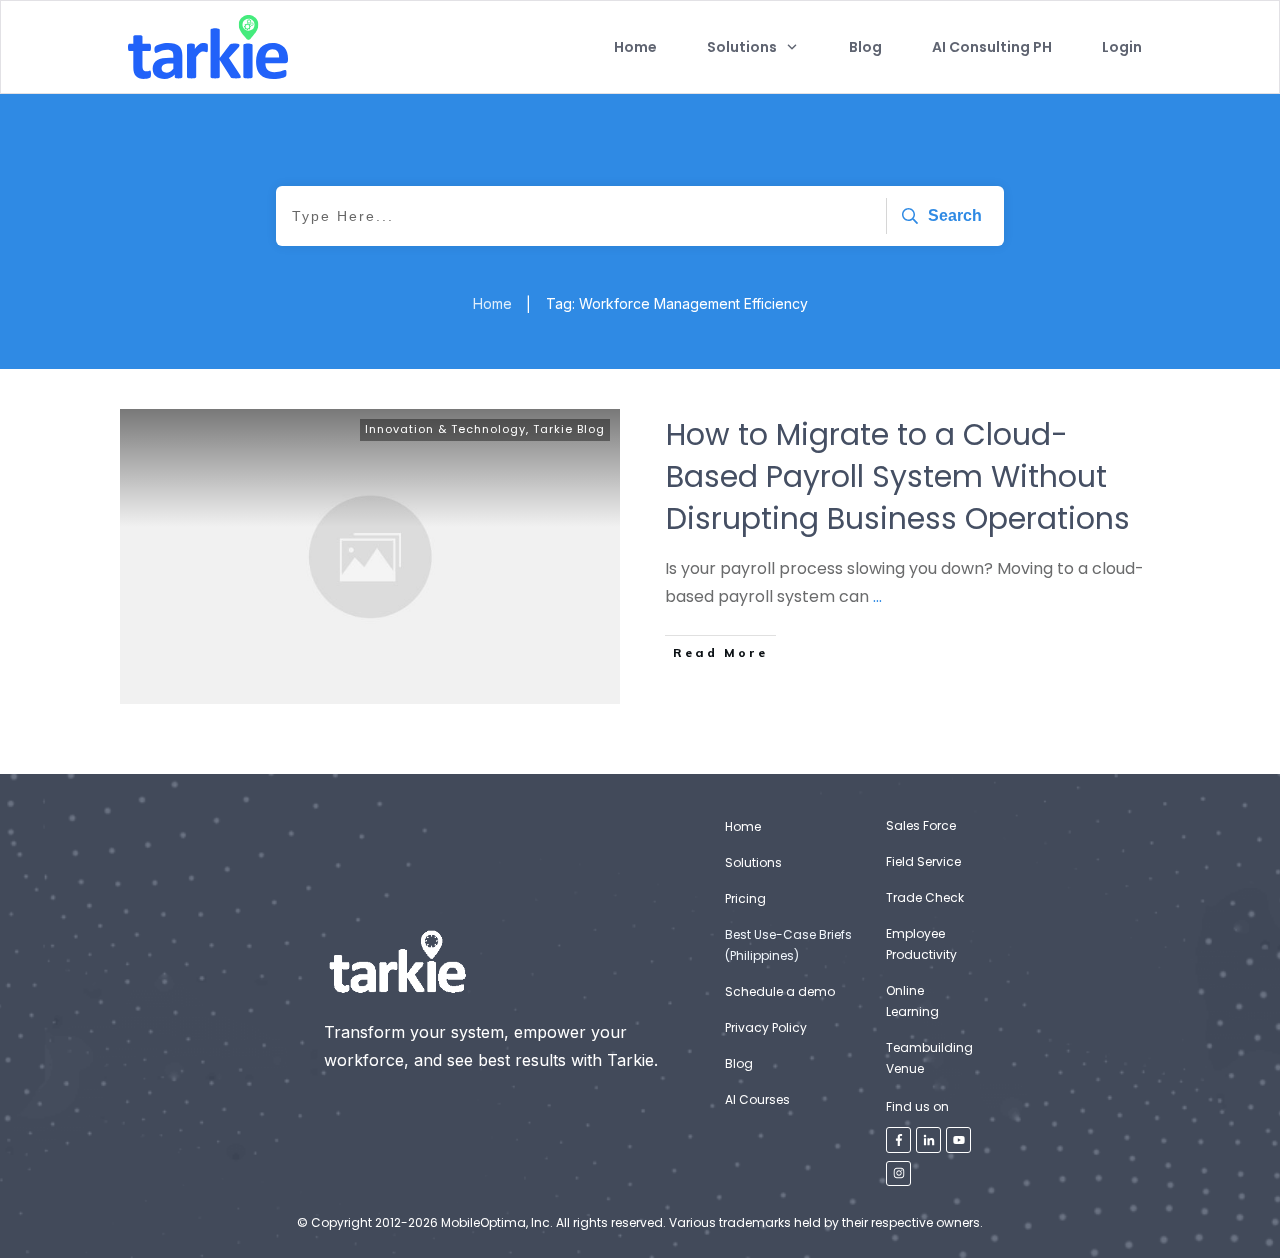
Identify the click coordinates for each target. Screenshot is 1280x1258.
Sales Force (921, 825)
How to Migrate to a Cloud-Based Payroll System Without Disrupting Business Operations (898, 476)
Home (743, 826)
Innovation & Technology (445, 429)
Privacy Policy (766, 1027)
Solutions (753, 862)
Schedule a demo (780, 991)
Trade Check (925, 897)
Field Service (923, 861)
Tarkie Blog (569, 429)
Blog (739, 1063)
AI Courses (757, 1099)
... (877, 596)
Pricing (745, 898)
